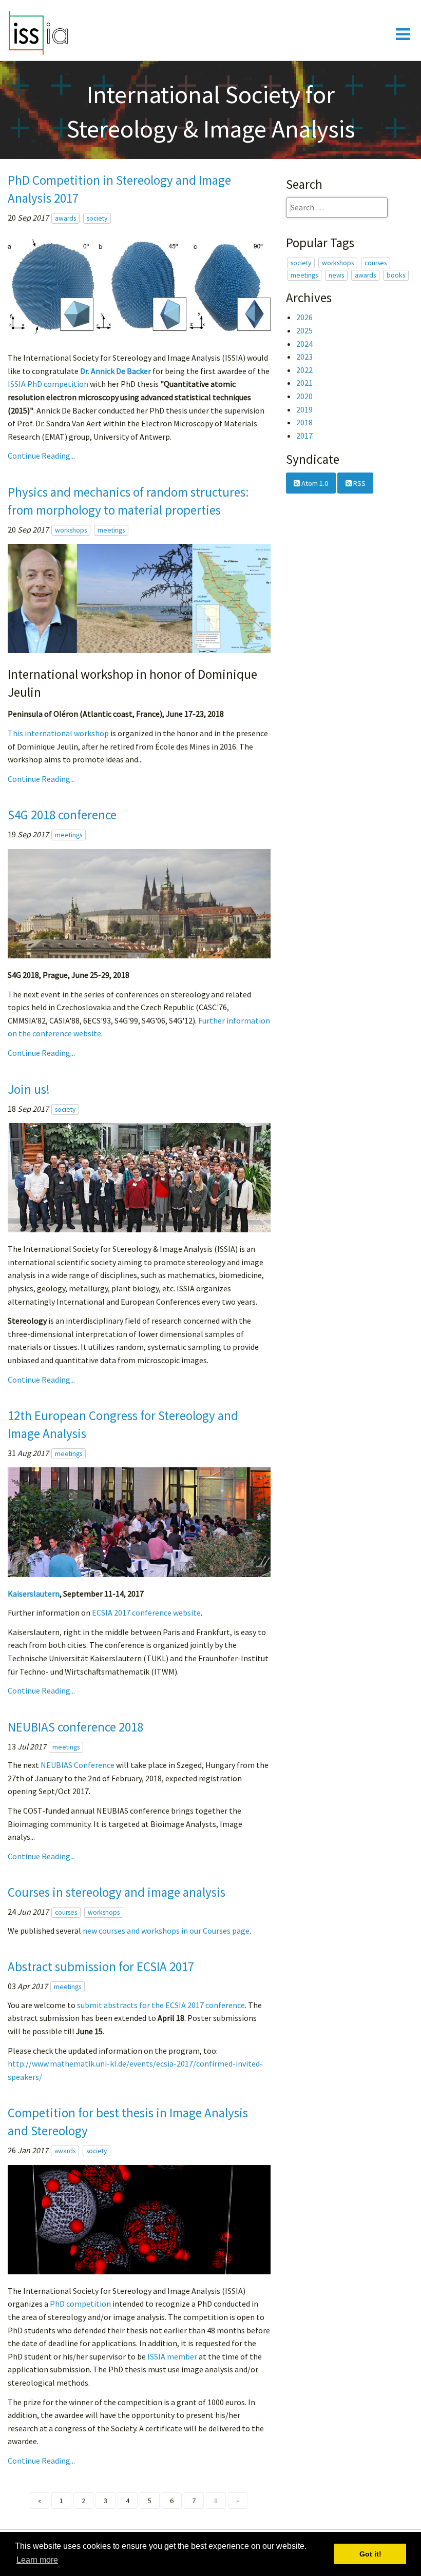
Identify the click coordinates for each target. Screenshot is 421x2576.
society (97, 218)
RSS (359, 483)
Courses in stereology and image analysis (117, 1892)
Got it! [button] (370, 2554)
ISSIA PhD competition (48, 384)
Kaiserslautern (34, 1594)
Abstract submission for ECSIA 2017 (101, 1967)
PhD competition (80, 2304)
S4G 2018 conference (62, 815)
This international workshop (58, 733)
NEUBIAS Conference (78, 1765)
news (336, 275)
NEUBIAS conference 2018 (75, 1727)
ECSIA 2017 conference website (146, 1613)
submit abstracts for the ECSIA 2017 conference (161, 2005)
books (396, 275)
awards (65, 218)
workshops (71, 530)
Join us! (29, 1089)
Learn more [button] (37, 2560)
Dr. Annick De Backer (116, 371)
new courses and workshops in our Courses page (166, 1931)
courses (66, 1912)
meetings (111, 530)
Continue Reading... (41, 456)
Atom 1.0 (314, 483)
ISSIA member (172, 2356)
